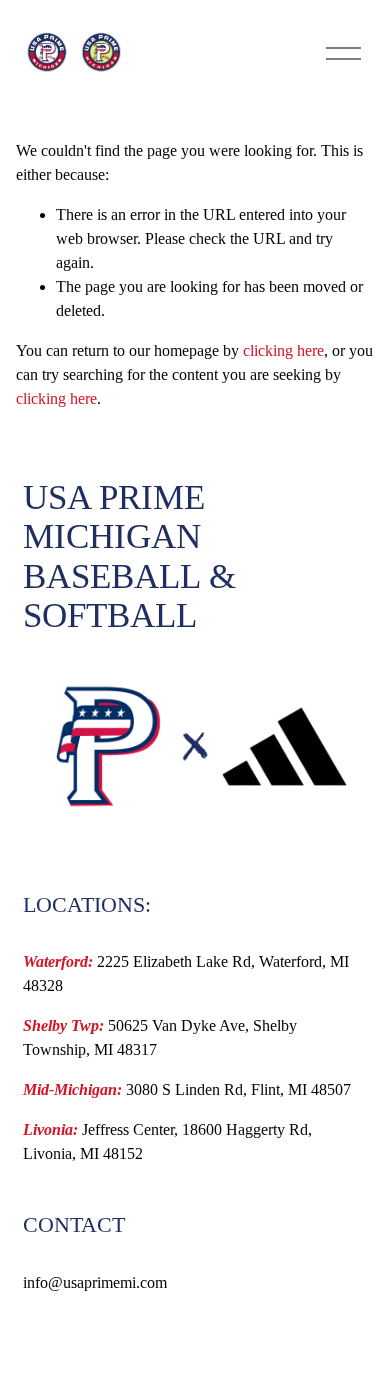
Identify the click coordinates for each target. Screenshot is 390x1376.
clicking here (283, 350)
